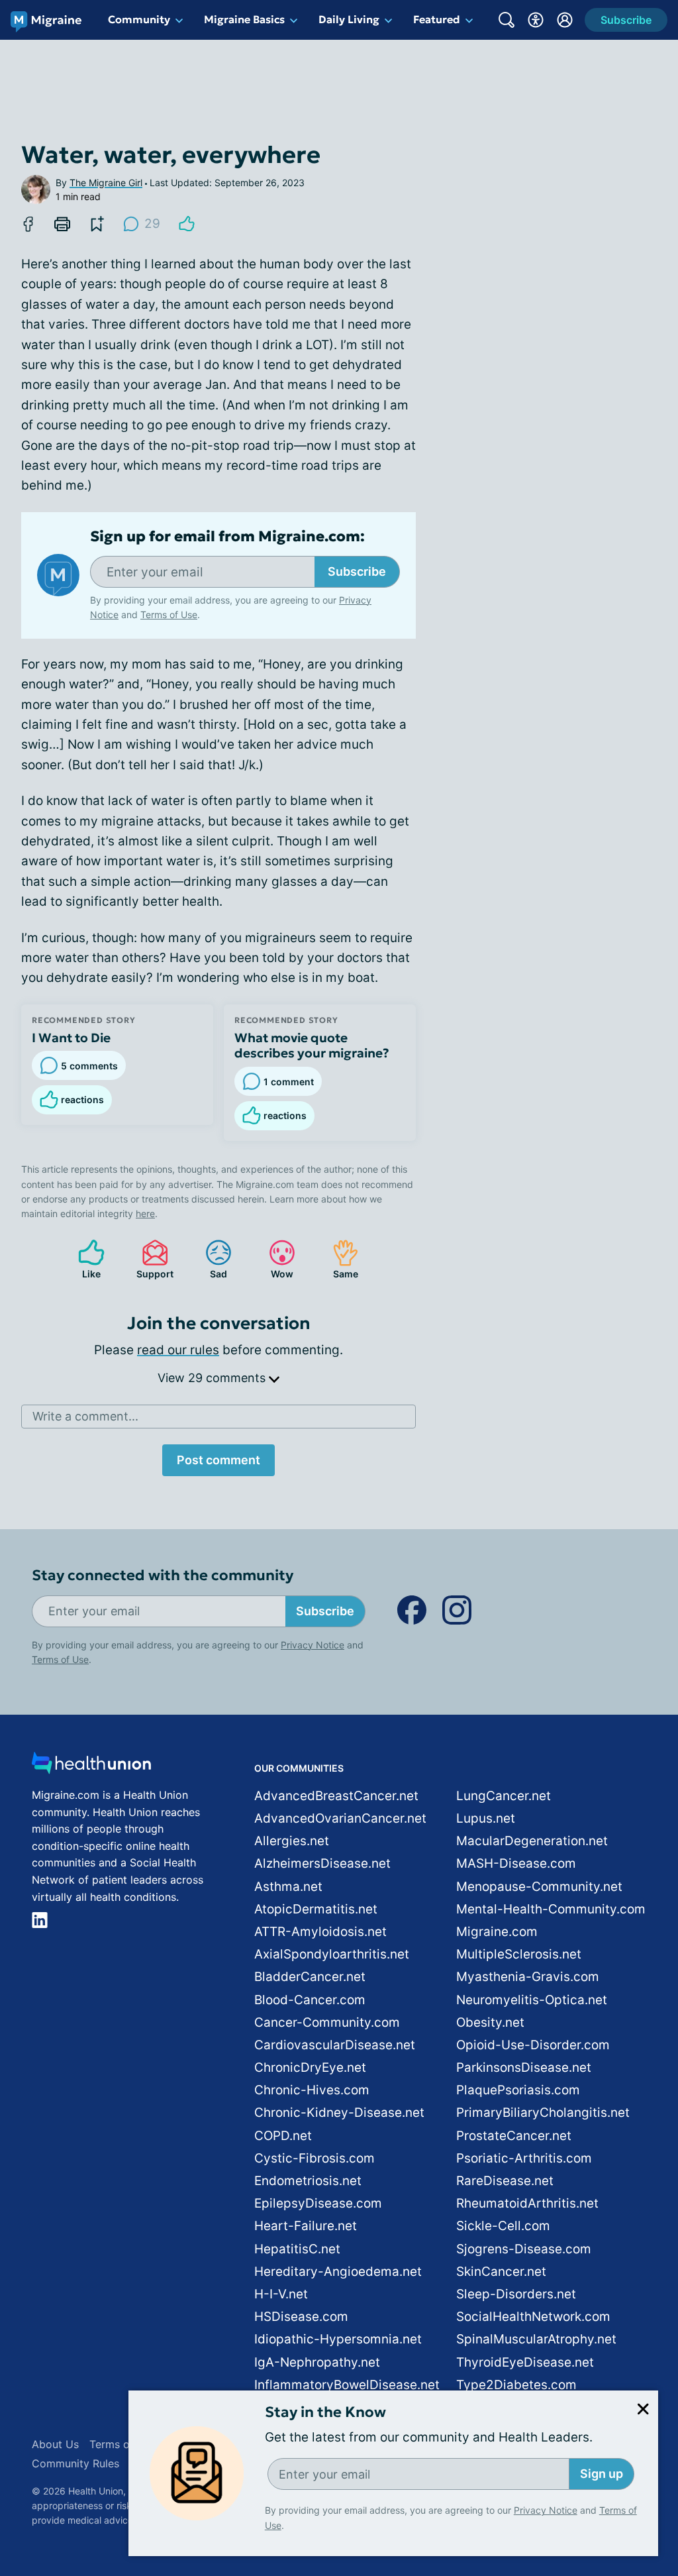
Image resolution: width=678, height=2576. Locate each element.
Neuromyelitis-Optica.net (532, 2000)
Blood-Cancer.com (310, 2000)
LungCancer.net (504, 1796)
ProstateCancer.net (514, 2136)
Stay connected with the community (163, 1575)
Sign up (602, 2474)
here (145, 1213)
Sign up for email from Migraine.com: (227, 537)
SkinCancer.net (501, 2272)
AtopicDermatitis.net (316, 1909)
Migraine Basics (244, 19)
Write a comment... (85, 1416)
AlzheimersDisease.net (322, 1863)
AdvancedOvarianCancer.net (340, 1818)
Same (339, 1259)
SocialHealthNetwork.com (533, 2317)
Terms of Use (169, 615)
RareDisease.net (505, 2181)
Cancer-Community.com (327, 2022)
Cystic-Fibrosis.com (315, 2158)
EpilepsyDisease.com (318, 2203)
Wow (274, 1259)
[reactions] (187, 224)
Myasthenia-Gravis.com (528, 1977)
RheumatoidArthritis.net (527, 2203)
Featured (437, 19)
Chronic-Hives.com (312, 2090)
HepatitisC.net (297, 2249)
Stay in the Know (325, 2412)
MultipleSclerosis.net (519, 1954)
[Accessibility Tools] (536, 20)
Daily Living (349, 19)
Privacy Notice (546, 2510)
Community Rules (75, 2463)
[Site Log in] (565, 20)
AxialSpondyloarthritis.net (332, 1954)
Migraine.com (497, 1932)
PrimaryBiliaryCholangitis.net (543, 2113)
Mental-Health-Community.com (551, 1909)
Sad (210, 1259)
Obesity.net (490, 2022)
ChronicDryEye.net (310, 2067)
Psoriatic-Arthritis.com (524, 2158)
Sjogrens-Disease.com (524, 2249)
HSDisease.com (301, 2317)
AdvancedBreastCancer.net (336, 1796)
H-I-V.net (281, 2294)
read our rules (178, 1350)
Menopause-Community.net (539, 1887)
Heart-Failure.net (306, 2226)
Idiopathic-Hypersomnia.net (338, 2339)
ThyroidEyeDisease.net (525, 2362)
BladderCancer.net (310, 1977)
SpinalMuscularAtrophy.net (536, 2339)
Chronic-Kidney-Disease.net (339, 2113)
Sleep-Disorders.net (516, 2294)
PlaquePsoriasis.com (518, 2090)
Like (83, 1259)
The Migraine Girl (106, 183)
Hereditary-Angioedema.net (338, 2272)
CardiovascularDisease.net (335, 2045)
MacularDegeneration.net (532, 1841)
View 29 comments (213, 1378)
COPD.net (283, 2136)
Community (139, 19)
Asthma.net (288, 1887)
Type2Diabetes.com (516, 2385)
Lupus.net (486, 1818)
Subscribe (357, 571)
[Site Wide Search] (507, 20)
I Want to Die (71, 1038)
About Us (55, 2444)
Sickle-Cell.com (503, 2226)
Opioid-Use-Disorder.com (533, 2045)
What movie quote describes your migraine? (312, 1046)
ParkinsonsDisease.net (524, 2067)
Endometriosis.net (308, 2181)
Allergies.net (292, 1841)
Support (151, 1259)
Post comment (218, 1460)
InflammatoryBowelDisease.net (347, 2385)
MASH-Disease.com (516, 1863)
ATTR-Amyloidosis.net (320, 1932)
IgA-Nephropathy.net (317, 2362)
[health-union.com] (91, 1767)
